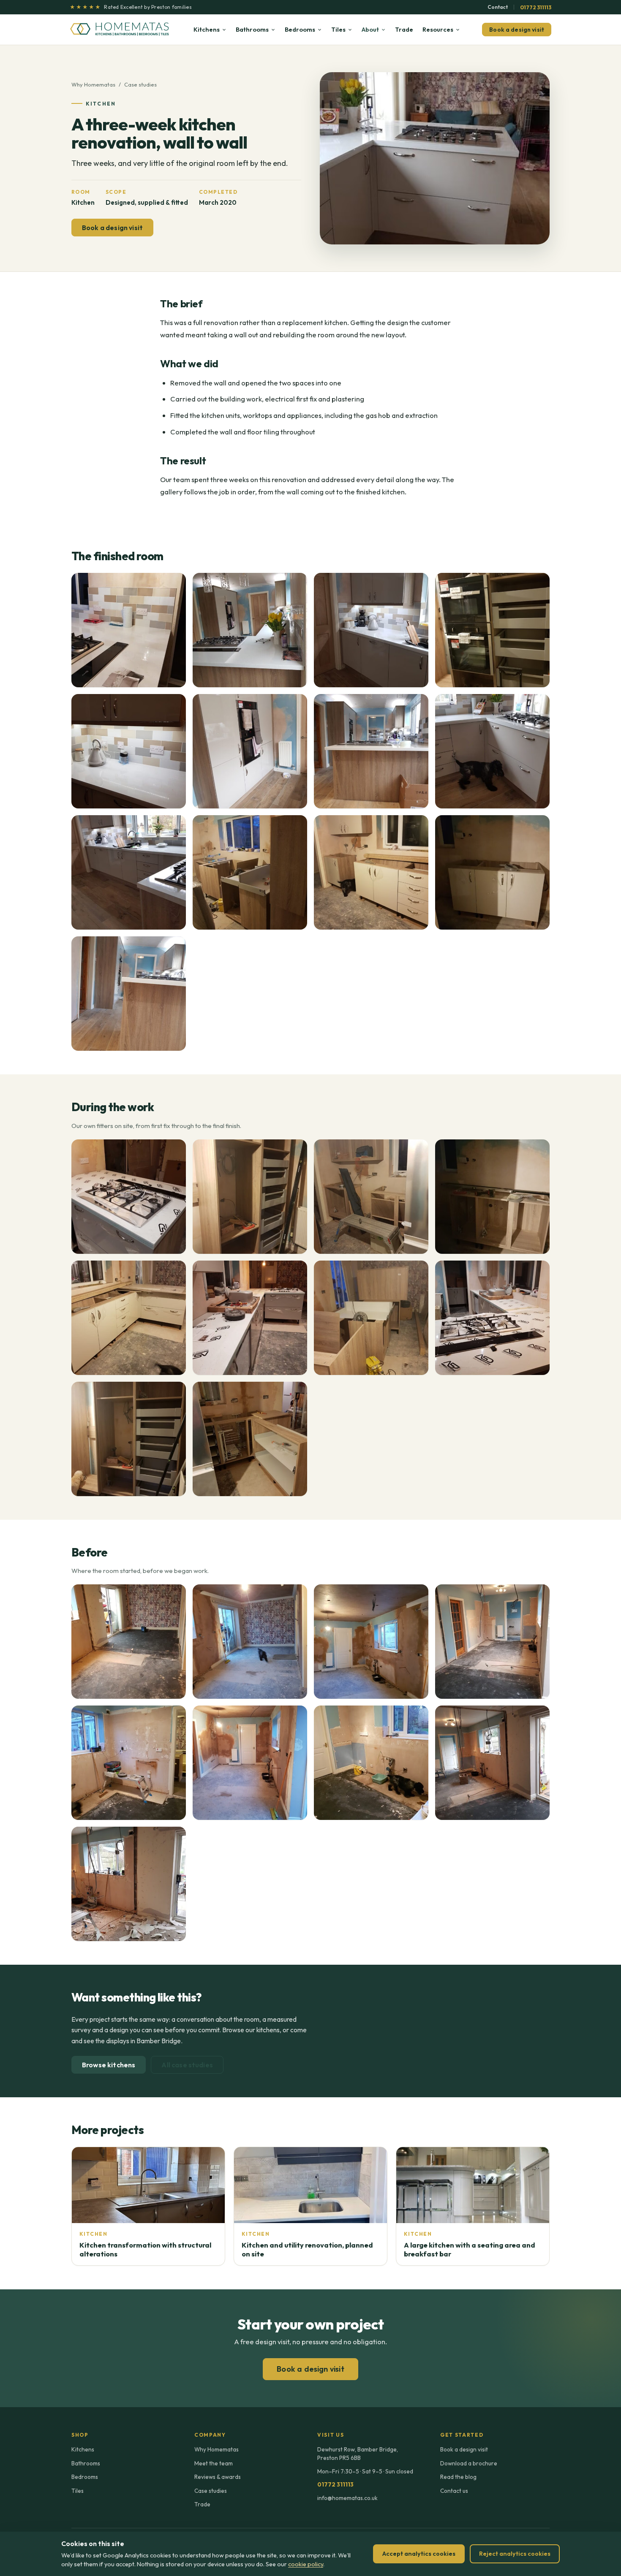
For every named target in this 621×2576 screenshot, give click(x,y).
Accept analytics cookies (419, 2554)
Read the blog (458, 2477)
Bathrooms (252, 29)
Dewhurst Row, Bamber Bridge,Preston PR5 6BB (358, 2454)
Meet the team (214, 2463)
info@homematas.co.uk (347, 2498)
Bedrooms (300, 29)
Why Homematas (93, 84)
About (370, 29)
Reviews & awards (218, 2477)
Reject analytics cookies (515, 2554)
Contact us (454, 2491)
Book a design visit (517, 30)
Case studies (140, 84)
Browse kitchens (109, 2065)
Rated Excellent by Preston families (131, 7)
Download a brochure (469, 2463)
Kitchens (207, 29)
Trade (404, 29)
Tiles (338, 29)
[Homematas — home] (120, 30)
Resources (438, 29)
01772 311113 (536, 7)
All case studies (187, 2065)
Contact (498, 7)
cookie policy (306, 2564)
